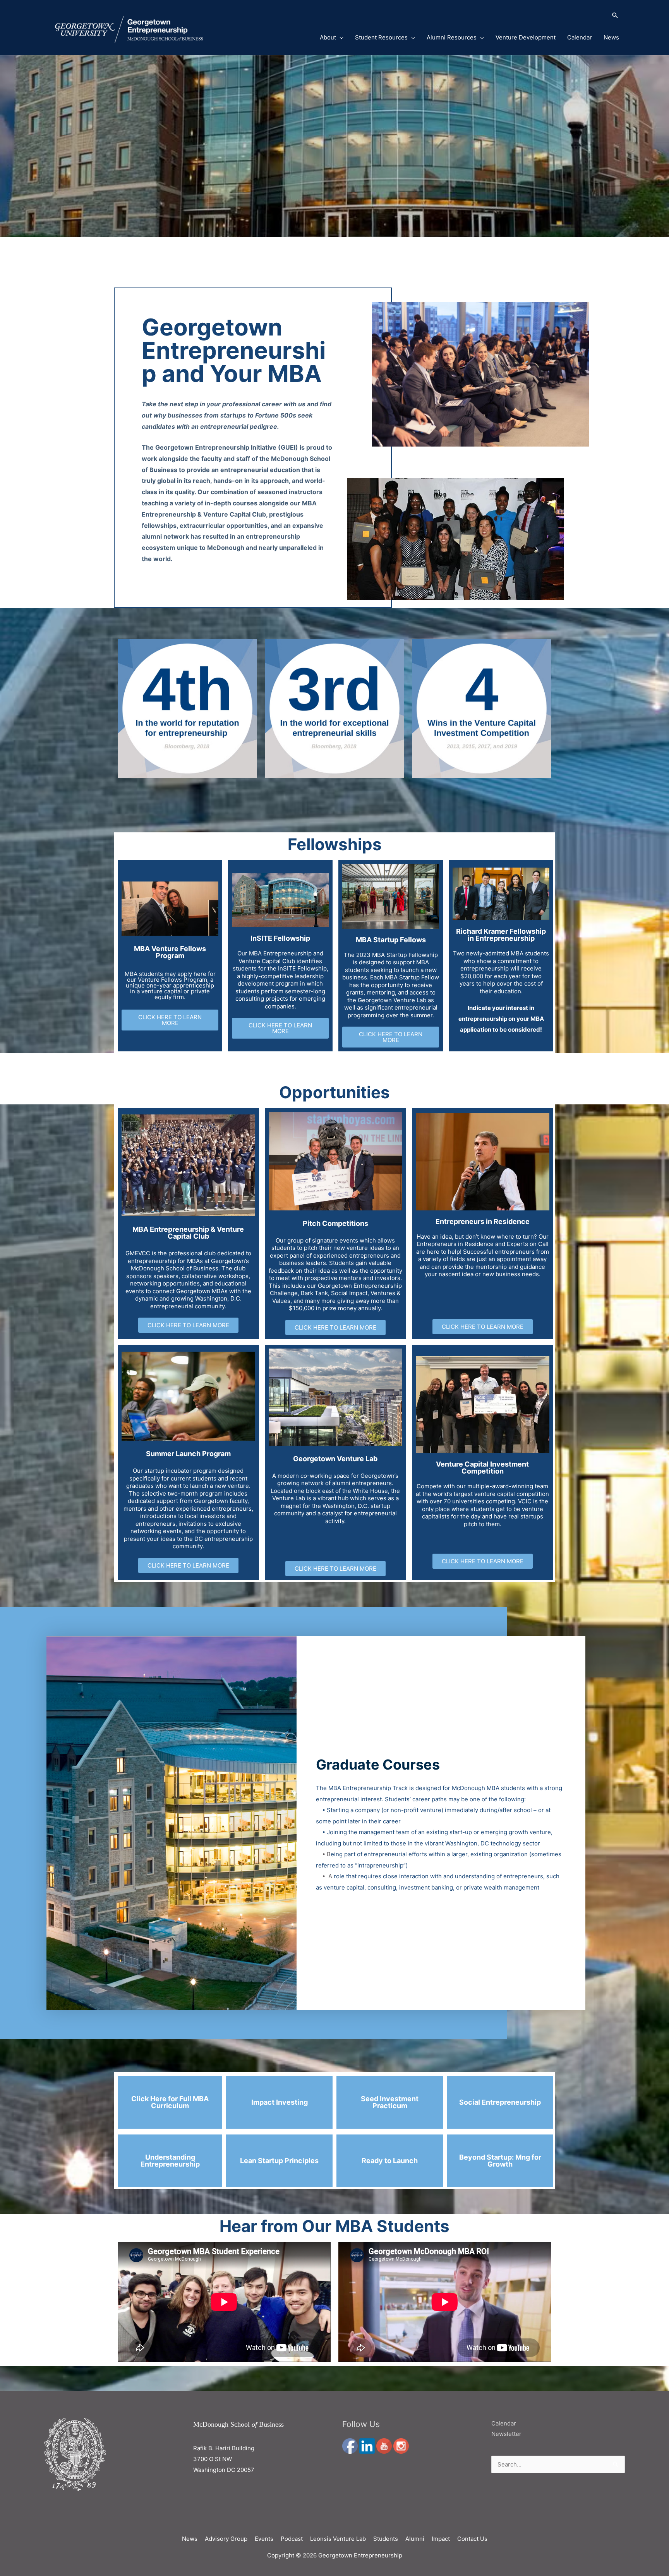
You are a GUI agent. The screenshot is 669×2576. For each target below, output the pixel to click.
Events (264, 2539)
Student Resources (381, 37)
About (328, 37)
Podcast (292, 2539)
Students (386, 2539)
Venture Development (526, 37)
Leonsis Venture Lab (338, 2539)
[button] (460, 16)
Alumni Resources (452, 37)
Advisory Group (226, 2539)
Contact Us (472, 2539)
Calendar (580, 37)
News (611, 37)
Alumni (415, 2539)
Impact (441, 2539)
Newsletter (506, 2434)
